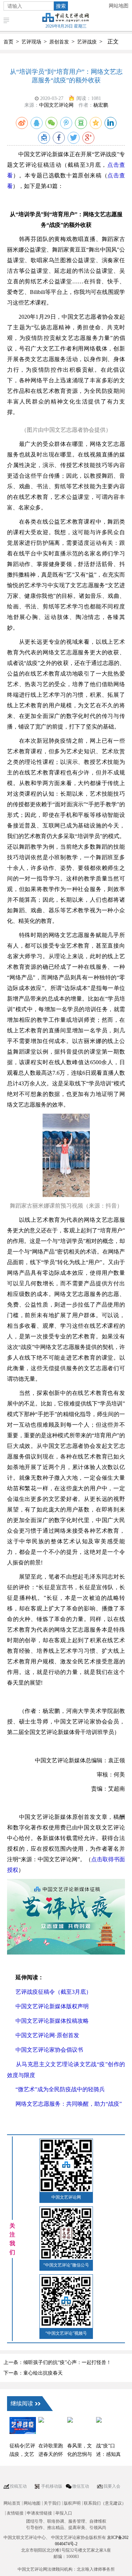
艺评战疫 (87, 42)
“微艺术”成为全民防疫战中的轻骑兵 (60, 2089)
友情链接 (15, 2513)
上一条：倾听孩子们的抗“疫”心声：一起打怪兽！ (57, 2362)
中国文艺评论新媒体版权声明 (52, 2006)
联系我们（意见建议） (105, 2503)
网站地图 (119, 6)
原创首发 (59, 42)
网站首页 (12, 2503)
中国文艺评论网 (56, 105)
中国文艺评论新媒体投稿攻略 (52, 2021)
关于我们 (52, 2503)
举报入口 (64, 2513)
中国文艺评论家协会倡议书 (49, 2050)
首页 (8, 42)
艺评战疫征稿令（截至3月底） (54, 1992)
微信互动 (81, 2486)
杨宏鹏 (101, 105)
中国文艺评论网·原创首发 (47, 2035)
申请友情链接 (39, 2513)
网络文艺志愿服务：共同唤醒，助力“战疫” (69, 2104)
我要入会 (112, 2486)
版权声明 (72, 2503)
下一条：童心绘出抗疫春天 (33, 2373)
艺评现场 (31, 42)
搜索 (61, 6)
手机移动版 (52, 2486)
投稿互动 (18, 2486)
